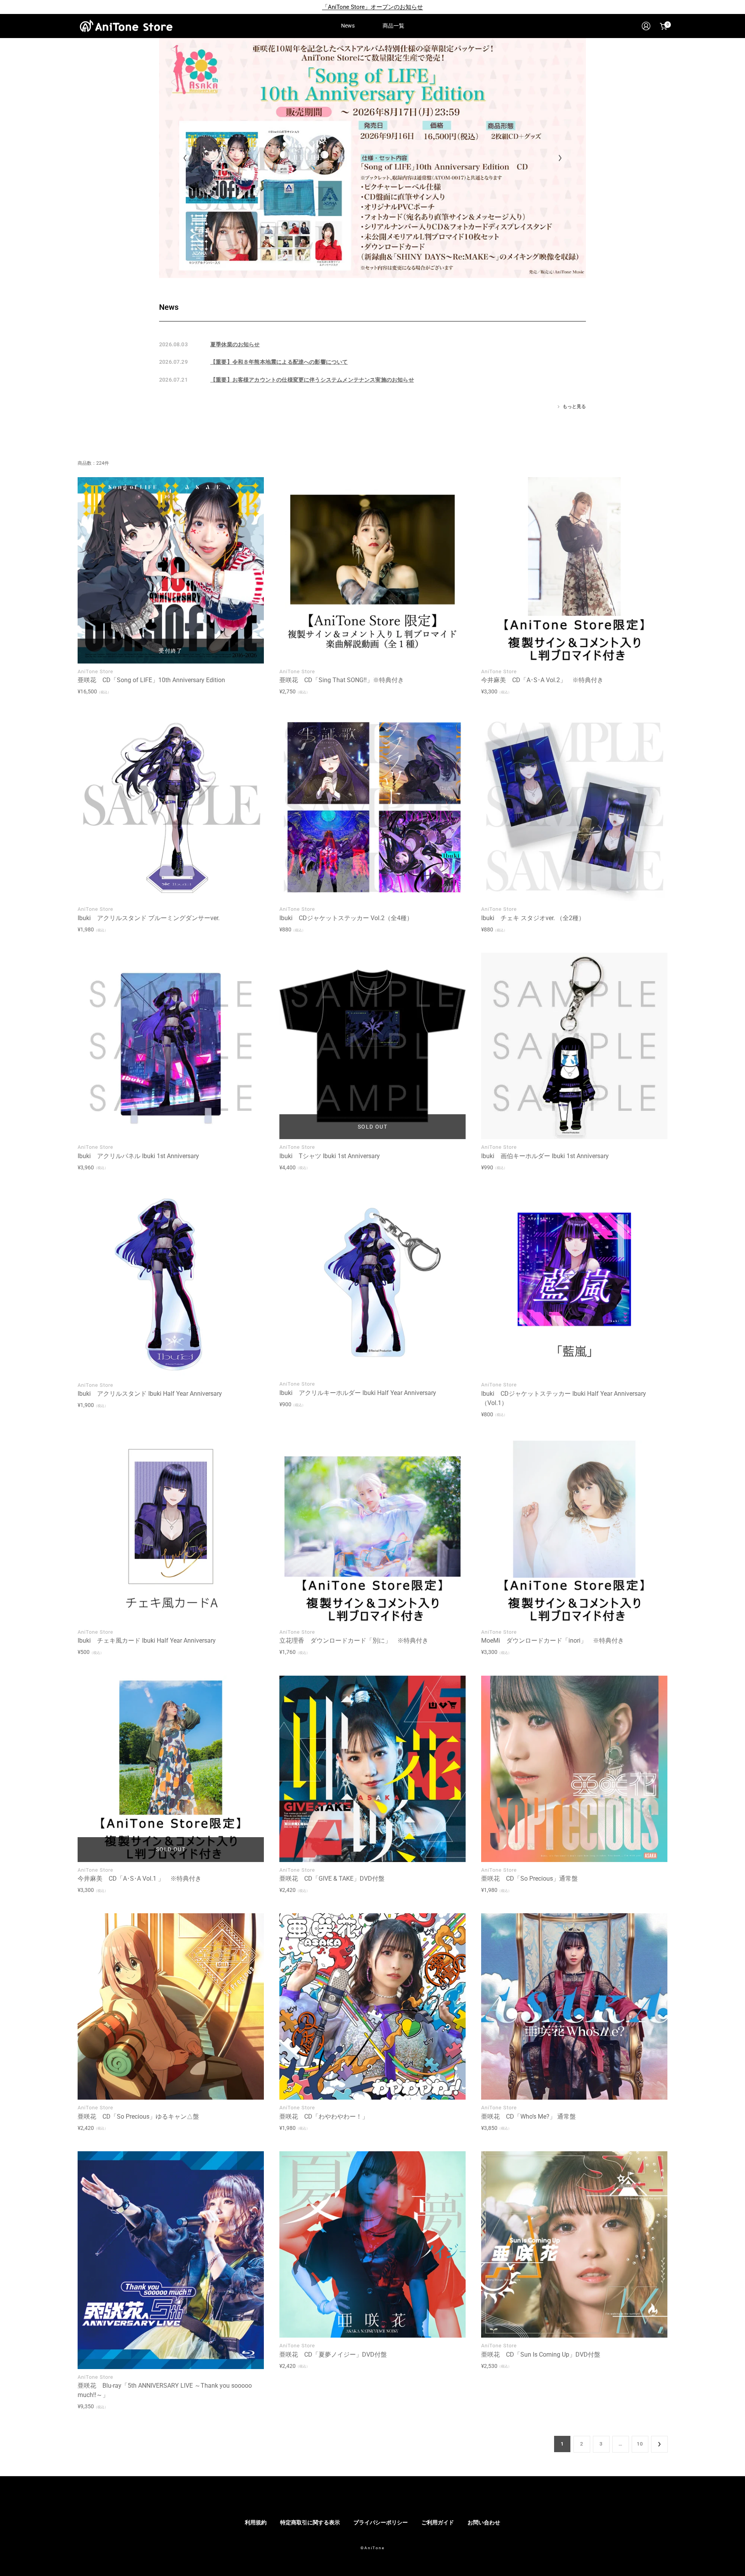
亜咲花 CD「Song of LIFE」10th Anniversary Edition (151, 680)
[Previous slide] (185, 158)
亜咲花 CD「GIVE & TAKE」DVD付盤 (332, 1879)
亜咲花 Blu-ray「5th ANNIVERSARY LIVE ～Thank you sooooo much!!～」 (165, 2390)
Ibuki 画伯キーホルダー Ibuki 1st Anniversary (545, 1156)
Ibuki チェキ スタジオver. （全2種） (533, 918)
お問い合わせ (484, 2522)
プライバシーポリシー (381, 2522)
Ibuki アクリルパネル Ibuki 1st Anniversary (138, 1156)
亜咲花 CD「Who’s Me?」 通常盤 (528, 2117)
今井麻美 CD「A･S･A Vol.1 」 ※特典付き (139, 1879)
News (348, 26)
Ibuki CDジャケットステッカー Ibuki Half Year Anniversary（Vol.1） (564, 1398)
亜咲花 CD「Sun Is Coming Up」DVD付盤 (541, 2355)
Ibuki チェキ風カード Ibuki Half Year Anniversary (147, 1641)
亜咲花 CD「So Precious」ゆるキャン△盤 (138, 2117)
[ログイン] (646, 26)
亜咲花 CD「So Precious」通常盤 (529, 1879)
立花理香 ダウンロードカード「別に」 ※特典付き (354, 1641)
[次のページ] (659, 2444)
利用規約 (256, 2522)
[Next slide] (560, 158)
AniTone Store (95, 671)
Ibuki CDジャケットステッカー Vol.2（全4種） (346, 918)
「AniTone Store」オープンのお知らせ (372, 7)
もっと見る (574, 406)
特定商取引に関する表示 (310, 2522)
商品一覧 (393, 26)
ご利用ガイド (438, 2522)
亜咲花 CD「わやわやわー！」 (324, 2117)
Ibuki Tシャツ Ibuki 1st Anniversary (330, 1156)
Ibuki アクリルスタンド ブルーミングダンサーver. (149, 918)
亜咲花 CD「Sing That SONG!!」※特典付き (342, 680)
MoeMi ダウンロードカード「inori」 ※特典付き (553, 1641)
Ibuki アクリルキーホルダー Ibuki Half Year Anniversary (358, 1393)
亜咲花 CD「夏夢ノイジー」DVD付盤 (333, 2355)
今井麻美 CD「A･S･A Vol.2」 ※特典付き (542, 680)
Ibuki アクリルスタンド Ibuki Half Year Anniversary (150, 1394)
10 (640, 2444)
